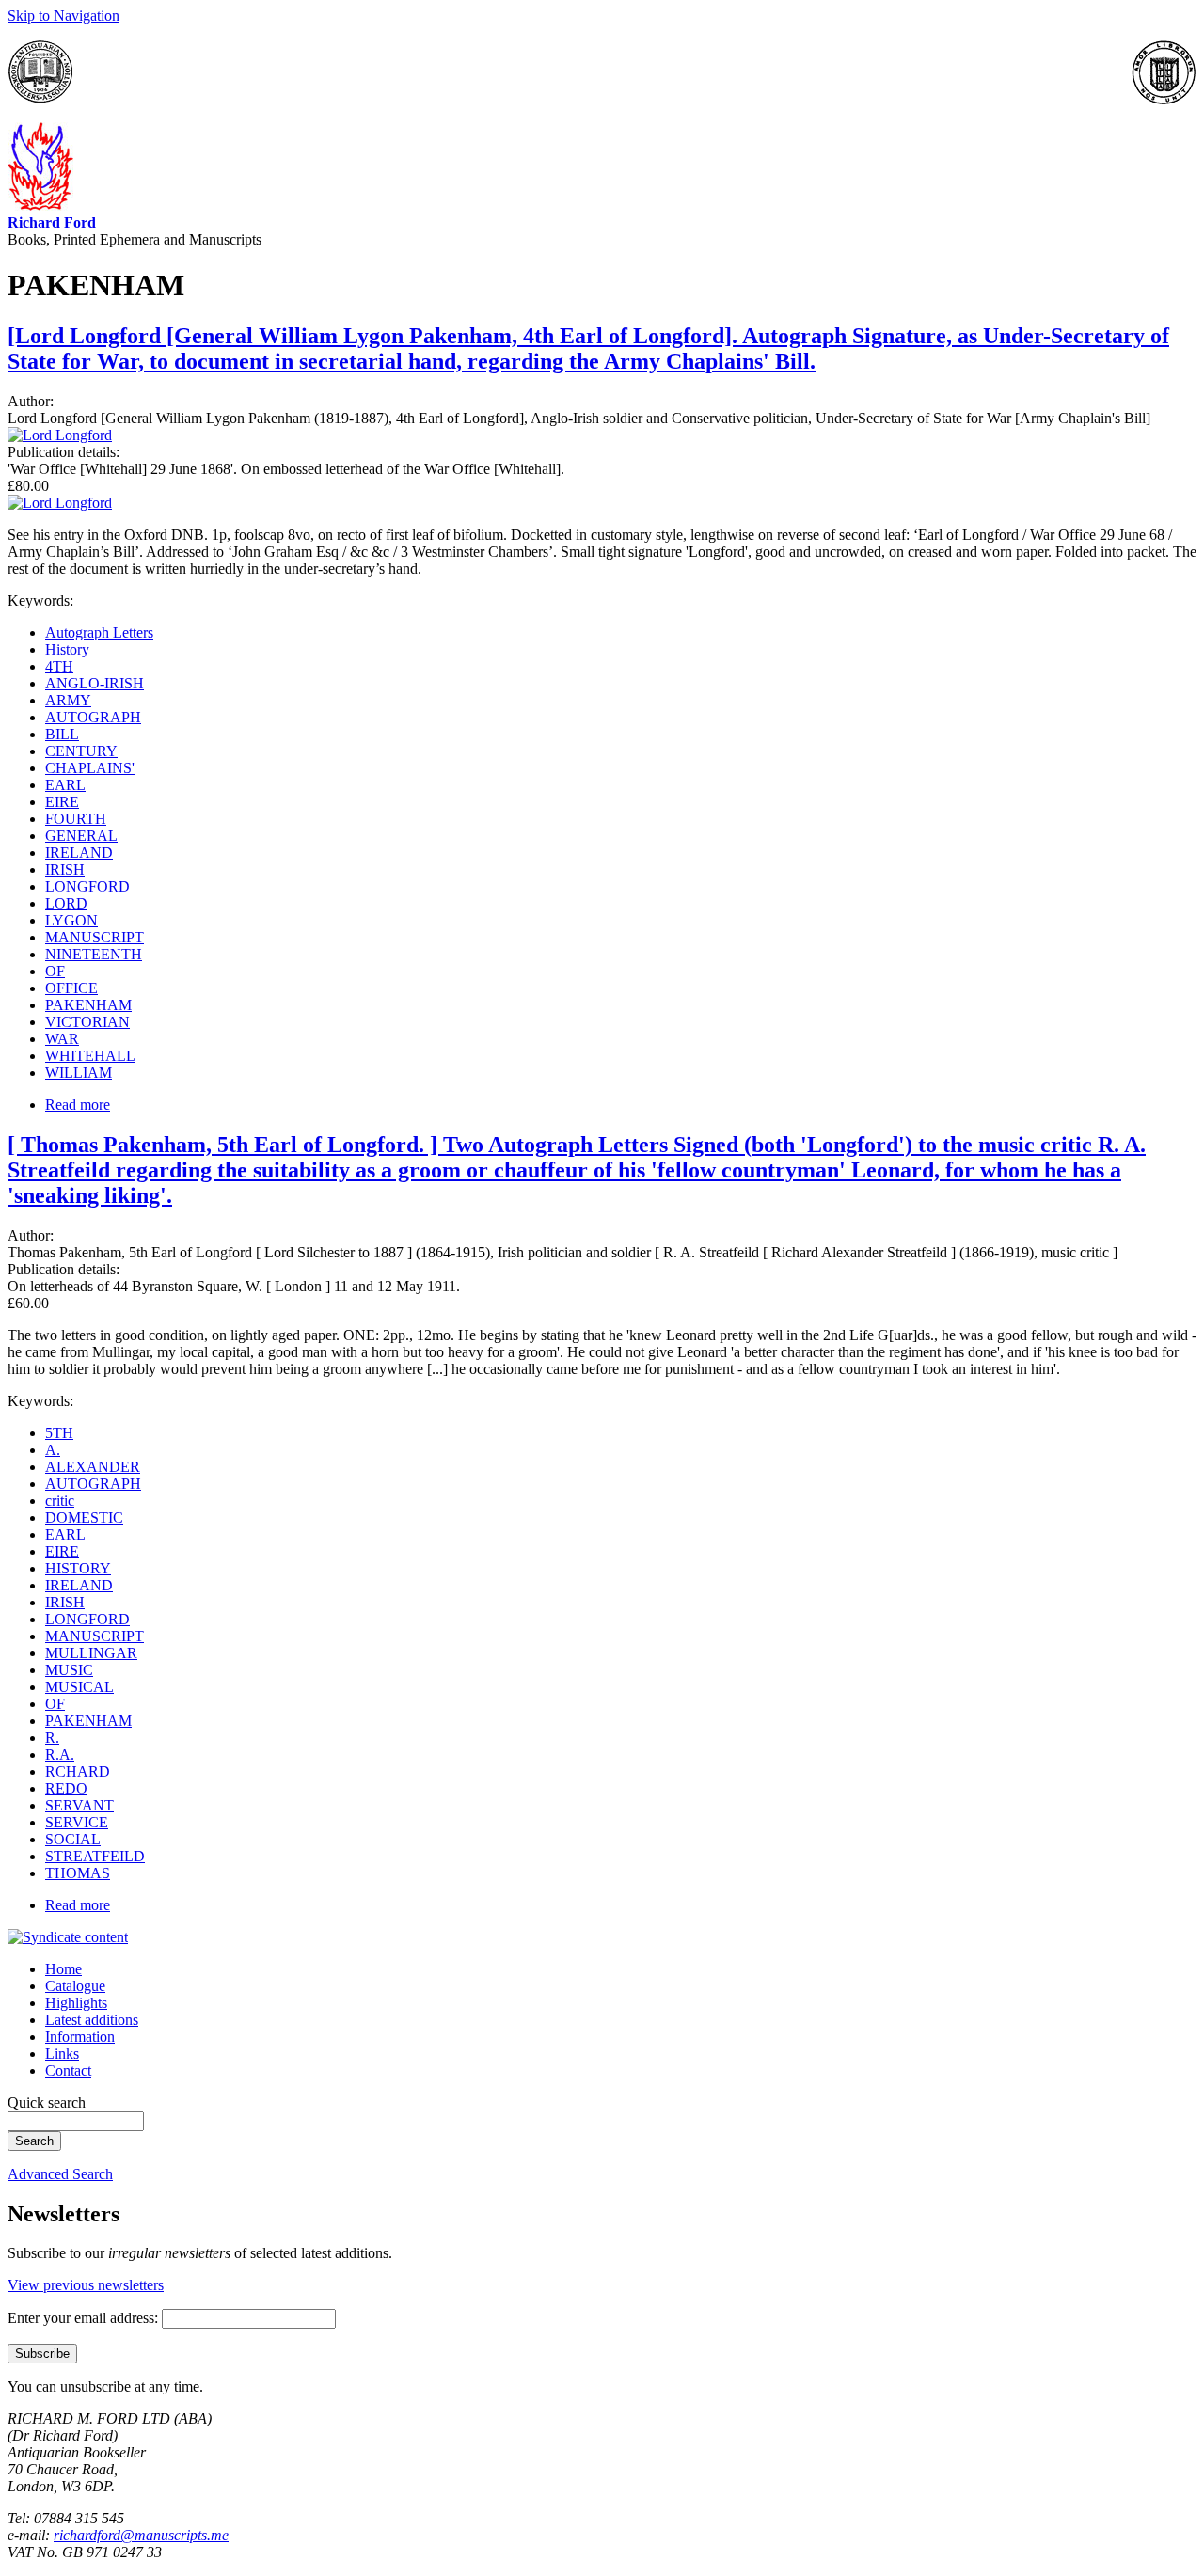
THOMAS (78, 1873)
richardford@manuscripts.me (141, 2535)
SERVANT (79, 1805)
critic (60, 1501)
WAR (62, 1039)
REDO (66, 1788)
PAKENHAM (88, 1005)
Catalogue (75, 1986)
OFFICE (71, 988)
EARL (65, 785)
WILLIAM (79, 1073)
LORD (66, 903)
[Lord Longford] (60, 435)
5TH (59, 1433)
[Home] (40, 205)
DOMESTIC (84, 1517)
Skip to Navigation (63, 16)
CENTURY (81, 751)
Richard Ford (52, 222)
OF (55, 971)
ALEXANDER (93, 1467)
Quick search (47, 2102)
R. (52, 1738)
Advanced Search (60, 2174)
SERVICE (77, 1822)
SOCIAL (73, 1839)
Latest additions (92, 2020)
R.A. (60, 1754)
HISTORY (78, 1568)
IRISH (65, 869)
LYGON (71, 920)
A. (53, 1450)
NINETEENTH (94, 954)
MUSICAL (79, 1687)
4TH (59, 666)
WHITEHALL (90, 1056)
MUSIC (69, 1670)
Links (62, 2054)
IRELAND (79, 853)
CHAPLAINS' (90, 768)
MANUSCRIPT (95, 937)
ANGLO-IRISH (95, 683)
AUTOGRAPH (93, 717)
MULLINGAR (91, 1653)
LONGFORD (87, 886)
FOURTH (76, 819)
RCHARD (78, 1771)
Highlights (76, 2003)
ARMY (68, 700)
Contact (68, 2070)
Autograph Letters (99, 632)
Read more (78, 1105)
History (67, 649)
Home (63, 1969)
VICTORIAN (87, 1022)
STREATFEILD (95, 1856)
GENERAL (81, 836)
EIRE (62, 802)
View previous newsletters (86, 2285)
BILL (62, 734)
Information (80, 2037)
